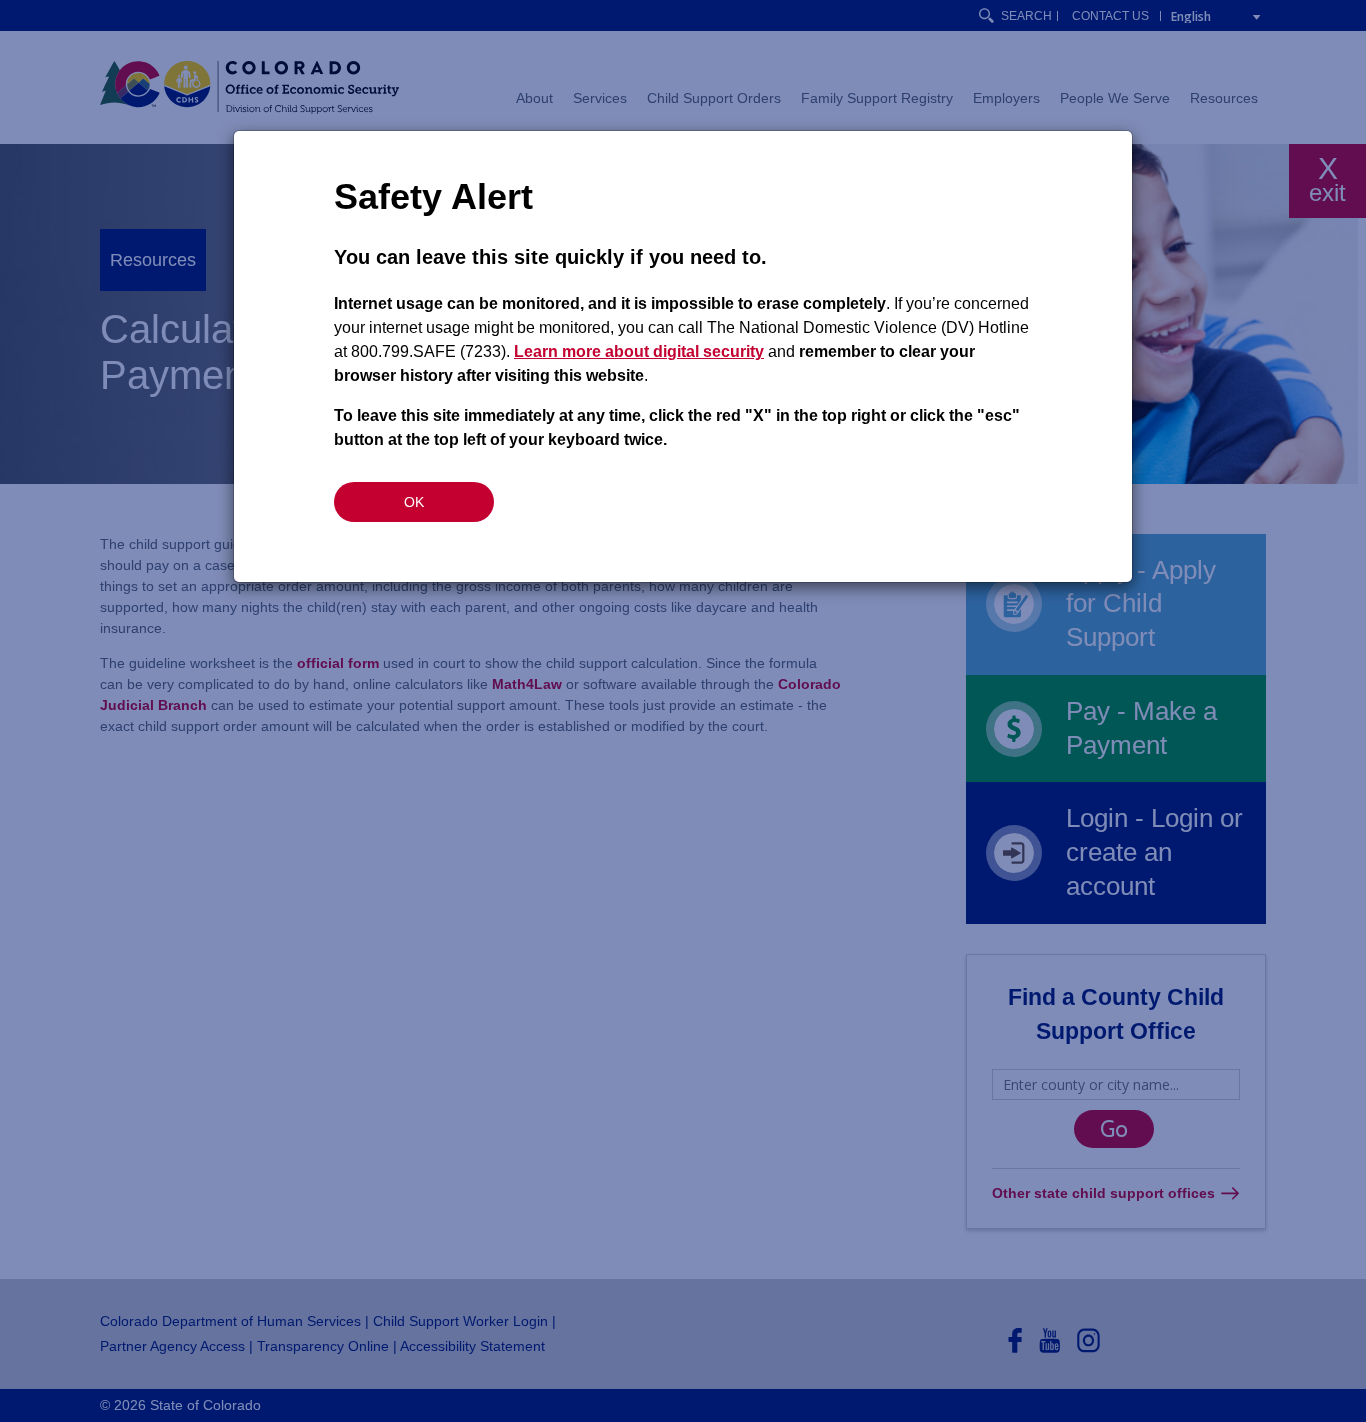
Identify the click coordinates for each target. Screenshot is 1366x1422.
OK (414, 502)
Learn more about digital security (639, 351)
